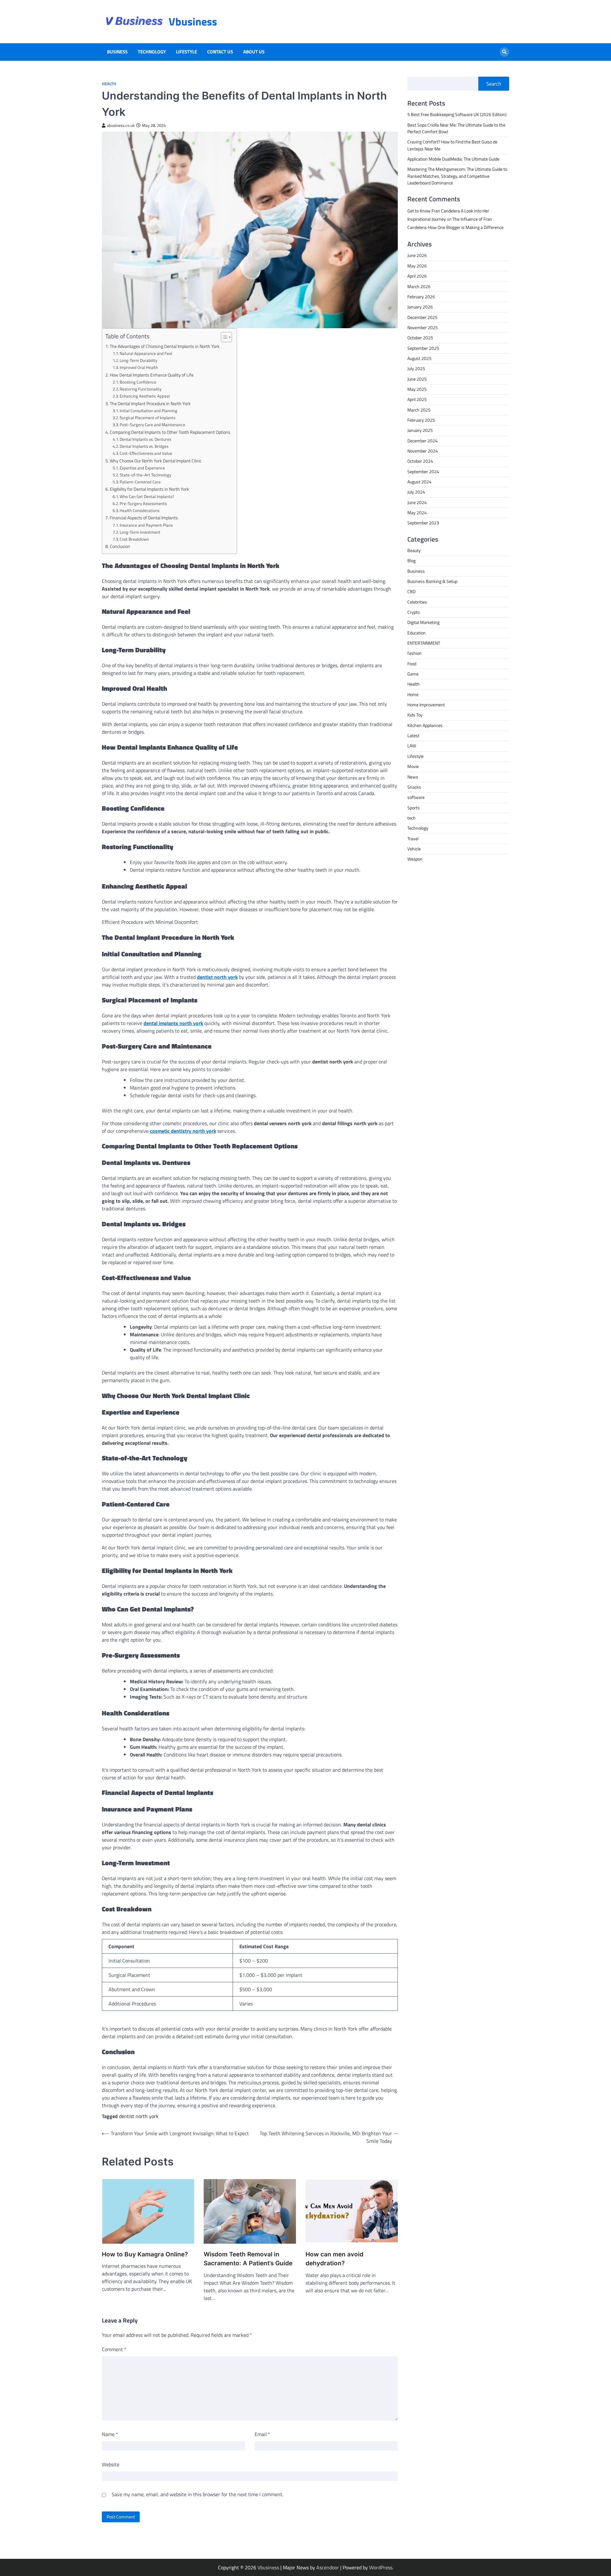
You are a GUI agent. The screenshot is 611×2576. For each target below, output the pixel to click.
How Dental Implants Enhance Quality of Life (152, 375)
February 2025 (421, 420)
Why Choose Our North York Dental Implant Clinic (156, 461)
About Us (254, 52)
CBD (411, 592)
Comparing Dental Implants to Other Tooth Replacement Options (170, 432)
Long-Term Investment (140, 532)
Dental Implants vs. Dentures (145, 439)
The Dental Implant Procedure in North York (150, 404)
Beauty (414, 551)
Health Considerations (140, 510)
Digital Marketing (423, 622)
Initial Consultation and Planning (148, 411)
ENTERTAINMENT (424, 643)
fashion (414, 653)
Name (110, 2434)
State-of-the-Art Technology (145, 475)
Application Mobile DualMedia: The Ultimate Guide (453, 159)
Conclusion (120, 546)
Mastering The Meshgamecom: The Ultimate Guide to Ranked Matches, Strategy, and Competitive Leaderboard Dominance (457, 176)
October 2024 (420, 461)
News (413, 777)
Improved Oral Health (139, 367)
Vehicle (414, 849)
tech (411, 818)
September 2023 (423, 523)
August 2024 (419, 482)
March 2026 (419, 287)
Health (109, 84)
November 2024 (423, 451)
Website (111, 2464)
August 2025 (419, 358)
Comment (114, 2349)
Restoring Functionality (140, 389)
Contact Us (220, 52)
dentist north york (139, 2116)
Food (412, 664)
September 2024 (423, 472)
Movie (413, 766)
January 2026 (420, 307)
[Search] (504, 52)
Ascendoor (328, 2567)
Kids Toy (415, 715)
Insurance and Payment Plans (146, 525)
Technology (152, 52)
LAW (412, 746)
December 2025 (422, 317)
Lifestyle (186, 52)
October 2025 (420, 338)
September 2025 (423, 348)
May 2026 (417, 266)
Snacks (414, 787)
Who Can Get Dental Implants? (147, 496)
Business (117, 52)
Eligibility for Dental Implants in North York (149, 489)
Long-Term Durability (138, 360)
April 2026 (417, 276)
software (416, 797)
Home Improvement (426, 705)
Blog (411, 561)
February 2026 (421, 297)
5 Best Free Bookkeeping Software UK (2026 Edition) (457, 114)
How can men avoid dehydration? (334, 2259)
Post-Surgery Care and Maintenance (152, 425)
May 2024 (417, 513)
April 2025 (417, 399)
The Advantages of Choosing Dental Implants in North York (165, 346)
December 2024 (422, 441)
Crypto (414, 612)
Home (413, 695)
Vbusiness (193, 21)
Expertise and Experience (142, 468)
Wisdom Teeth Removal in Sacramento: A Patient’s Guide (248, 2259)
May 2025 (417, 389)
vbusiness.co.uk (121, 125)
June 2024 (417, 502)
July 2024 (416, 492)
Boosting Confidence (138, 382)
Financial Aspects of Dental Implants (144, 518)
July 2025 (416, 369)
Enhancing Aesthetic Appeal (145, 396)
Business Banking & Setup (432, 581)
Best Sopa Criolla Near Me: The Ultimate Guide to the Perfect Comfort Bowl (456, 128)
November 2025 (423, 328)
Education (417, 633)
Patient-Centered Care (140, 482)
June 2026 (417, 255)
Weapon (415, 859)
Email (262, 2434)
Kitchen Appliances (425, 725)
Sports (414, 808)
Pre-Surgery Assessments (143, 503)
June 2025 (417, 379)
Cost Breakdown (134, 539)
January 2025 (420, 430)
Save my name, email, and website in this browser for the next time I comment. (197, 2494)
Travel (413, 839)
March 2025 (419, 410)
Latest (413, 736)
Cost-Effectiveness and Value (146, 453)
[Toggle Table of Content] (223, 337)
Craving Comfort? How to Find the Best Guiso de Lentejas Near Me (452, 145)
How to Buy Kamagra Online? (145, 2254)
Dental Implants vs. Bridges (144, 446)
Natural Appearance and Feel (146, 353)
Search (494, 84)
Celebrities (417, 602)
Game (413, 674)
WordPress (381, 2567)
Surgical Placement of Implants (147, 418)
